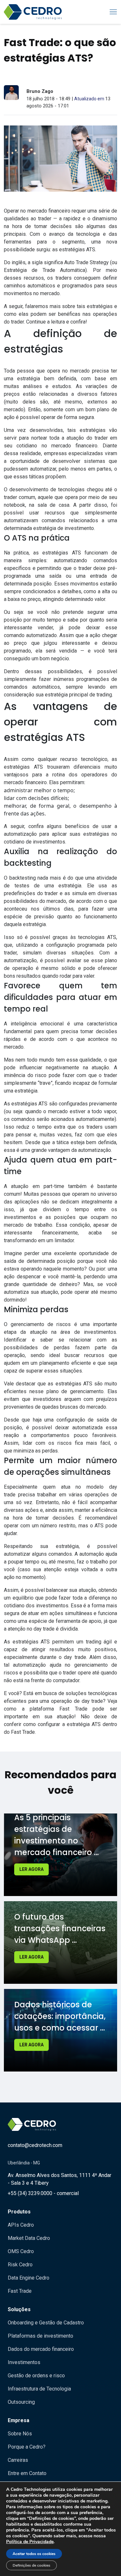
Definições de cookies (31, 2565)
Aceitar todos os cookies (34, 2554)
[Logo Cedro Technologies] (33, 12)
